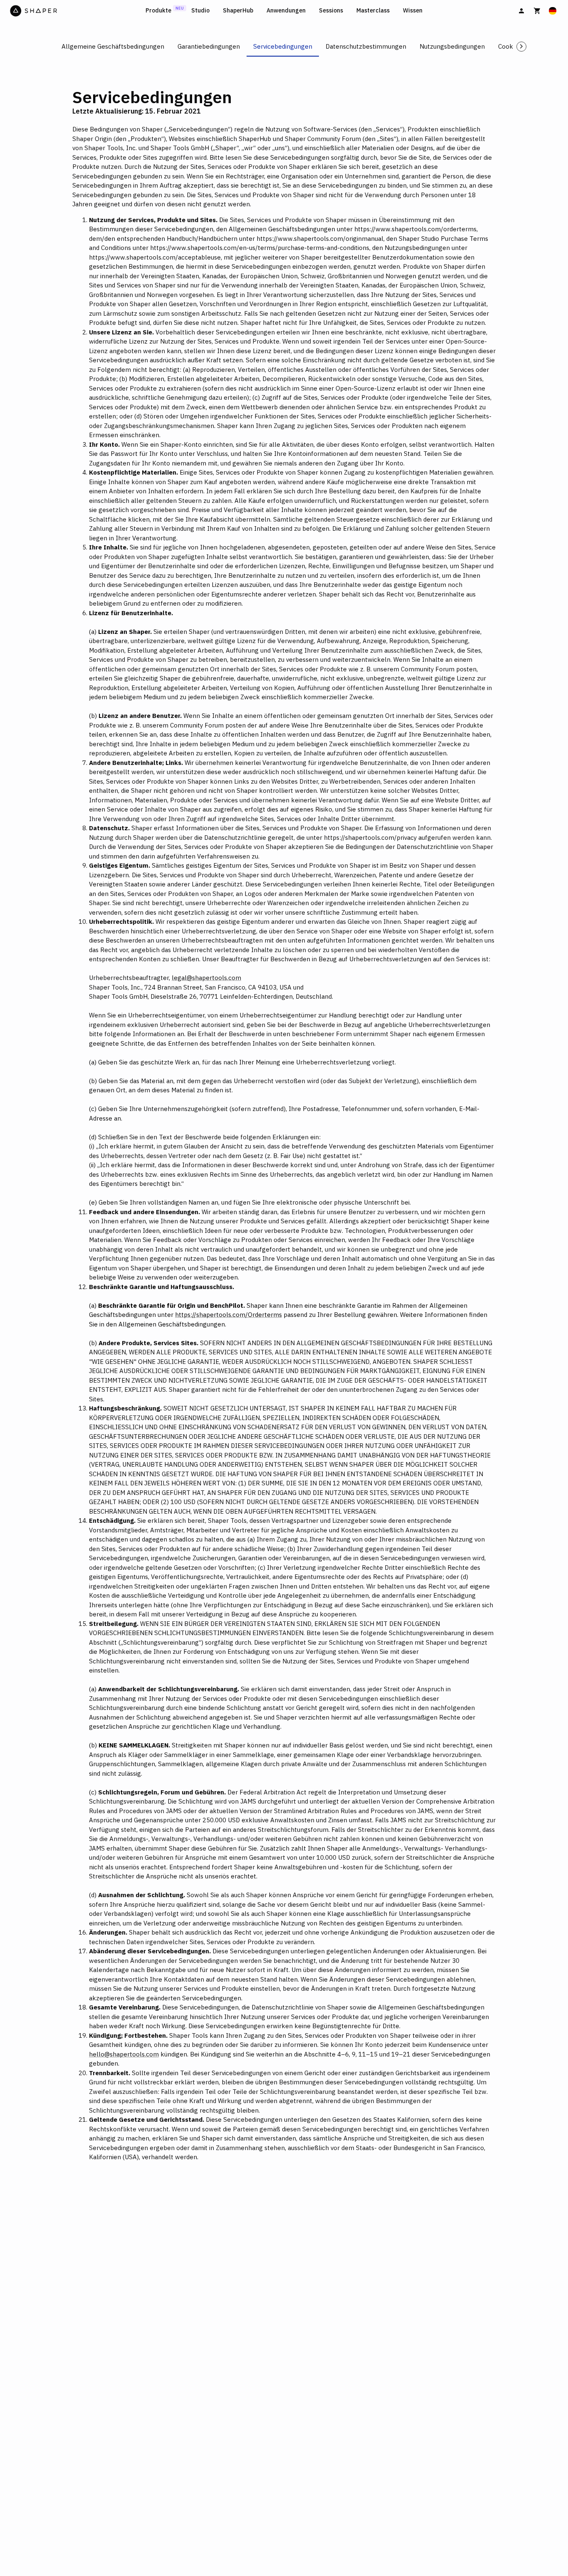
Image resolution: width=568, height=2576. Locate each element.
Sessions (331, 11)
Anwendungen (286, 11)
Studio (200, 11)
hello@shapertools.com (124, 2054)
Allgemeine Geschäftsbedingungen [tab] (113, 46)
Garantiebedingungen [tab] (209, 46)
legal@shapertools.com (206, 978)
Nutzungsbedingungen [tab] (452, 46)
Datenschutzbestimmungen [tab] (366, 46)
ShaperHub (238, 11)
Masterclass (373, 11)
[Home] (76, 11)
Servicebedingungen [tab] (283, 46)
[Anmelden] (521, 11)
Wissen (413, 11)
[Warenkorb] (537, 11)
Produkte (158, 11)
